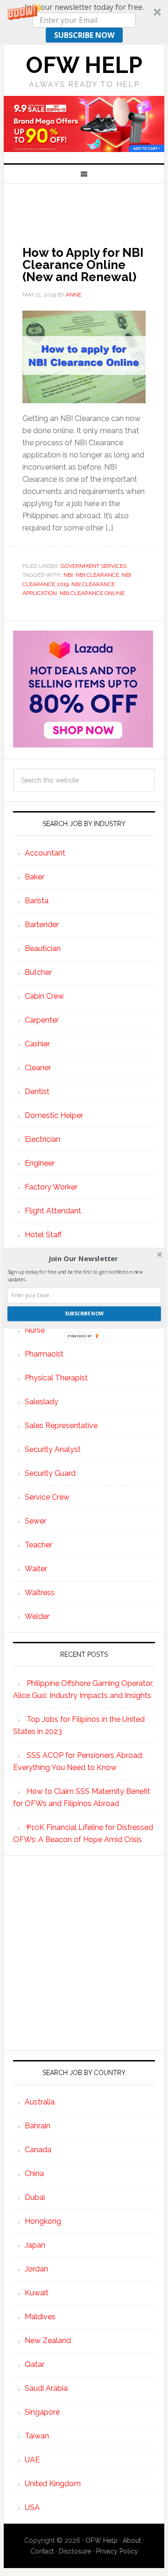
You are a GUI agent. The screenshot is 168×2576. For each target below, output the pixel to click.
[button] (83, 1258)
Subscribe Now (84, 1313)
